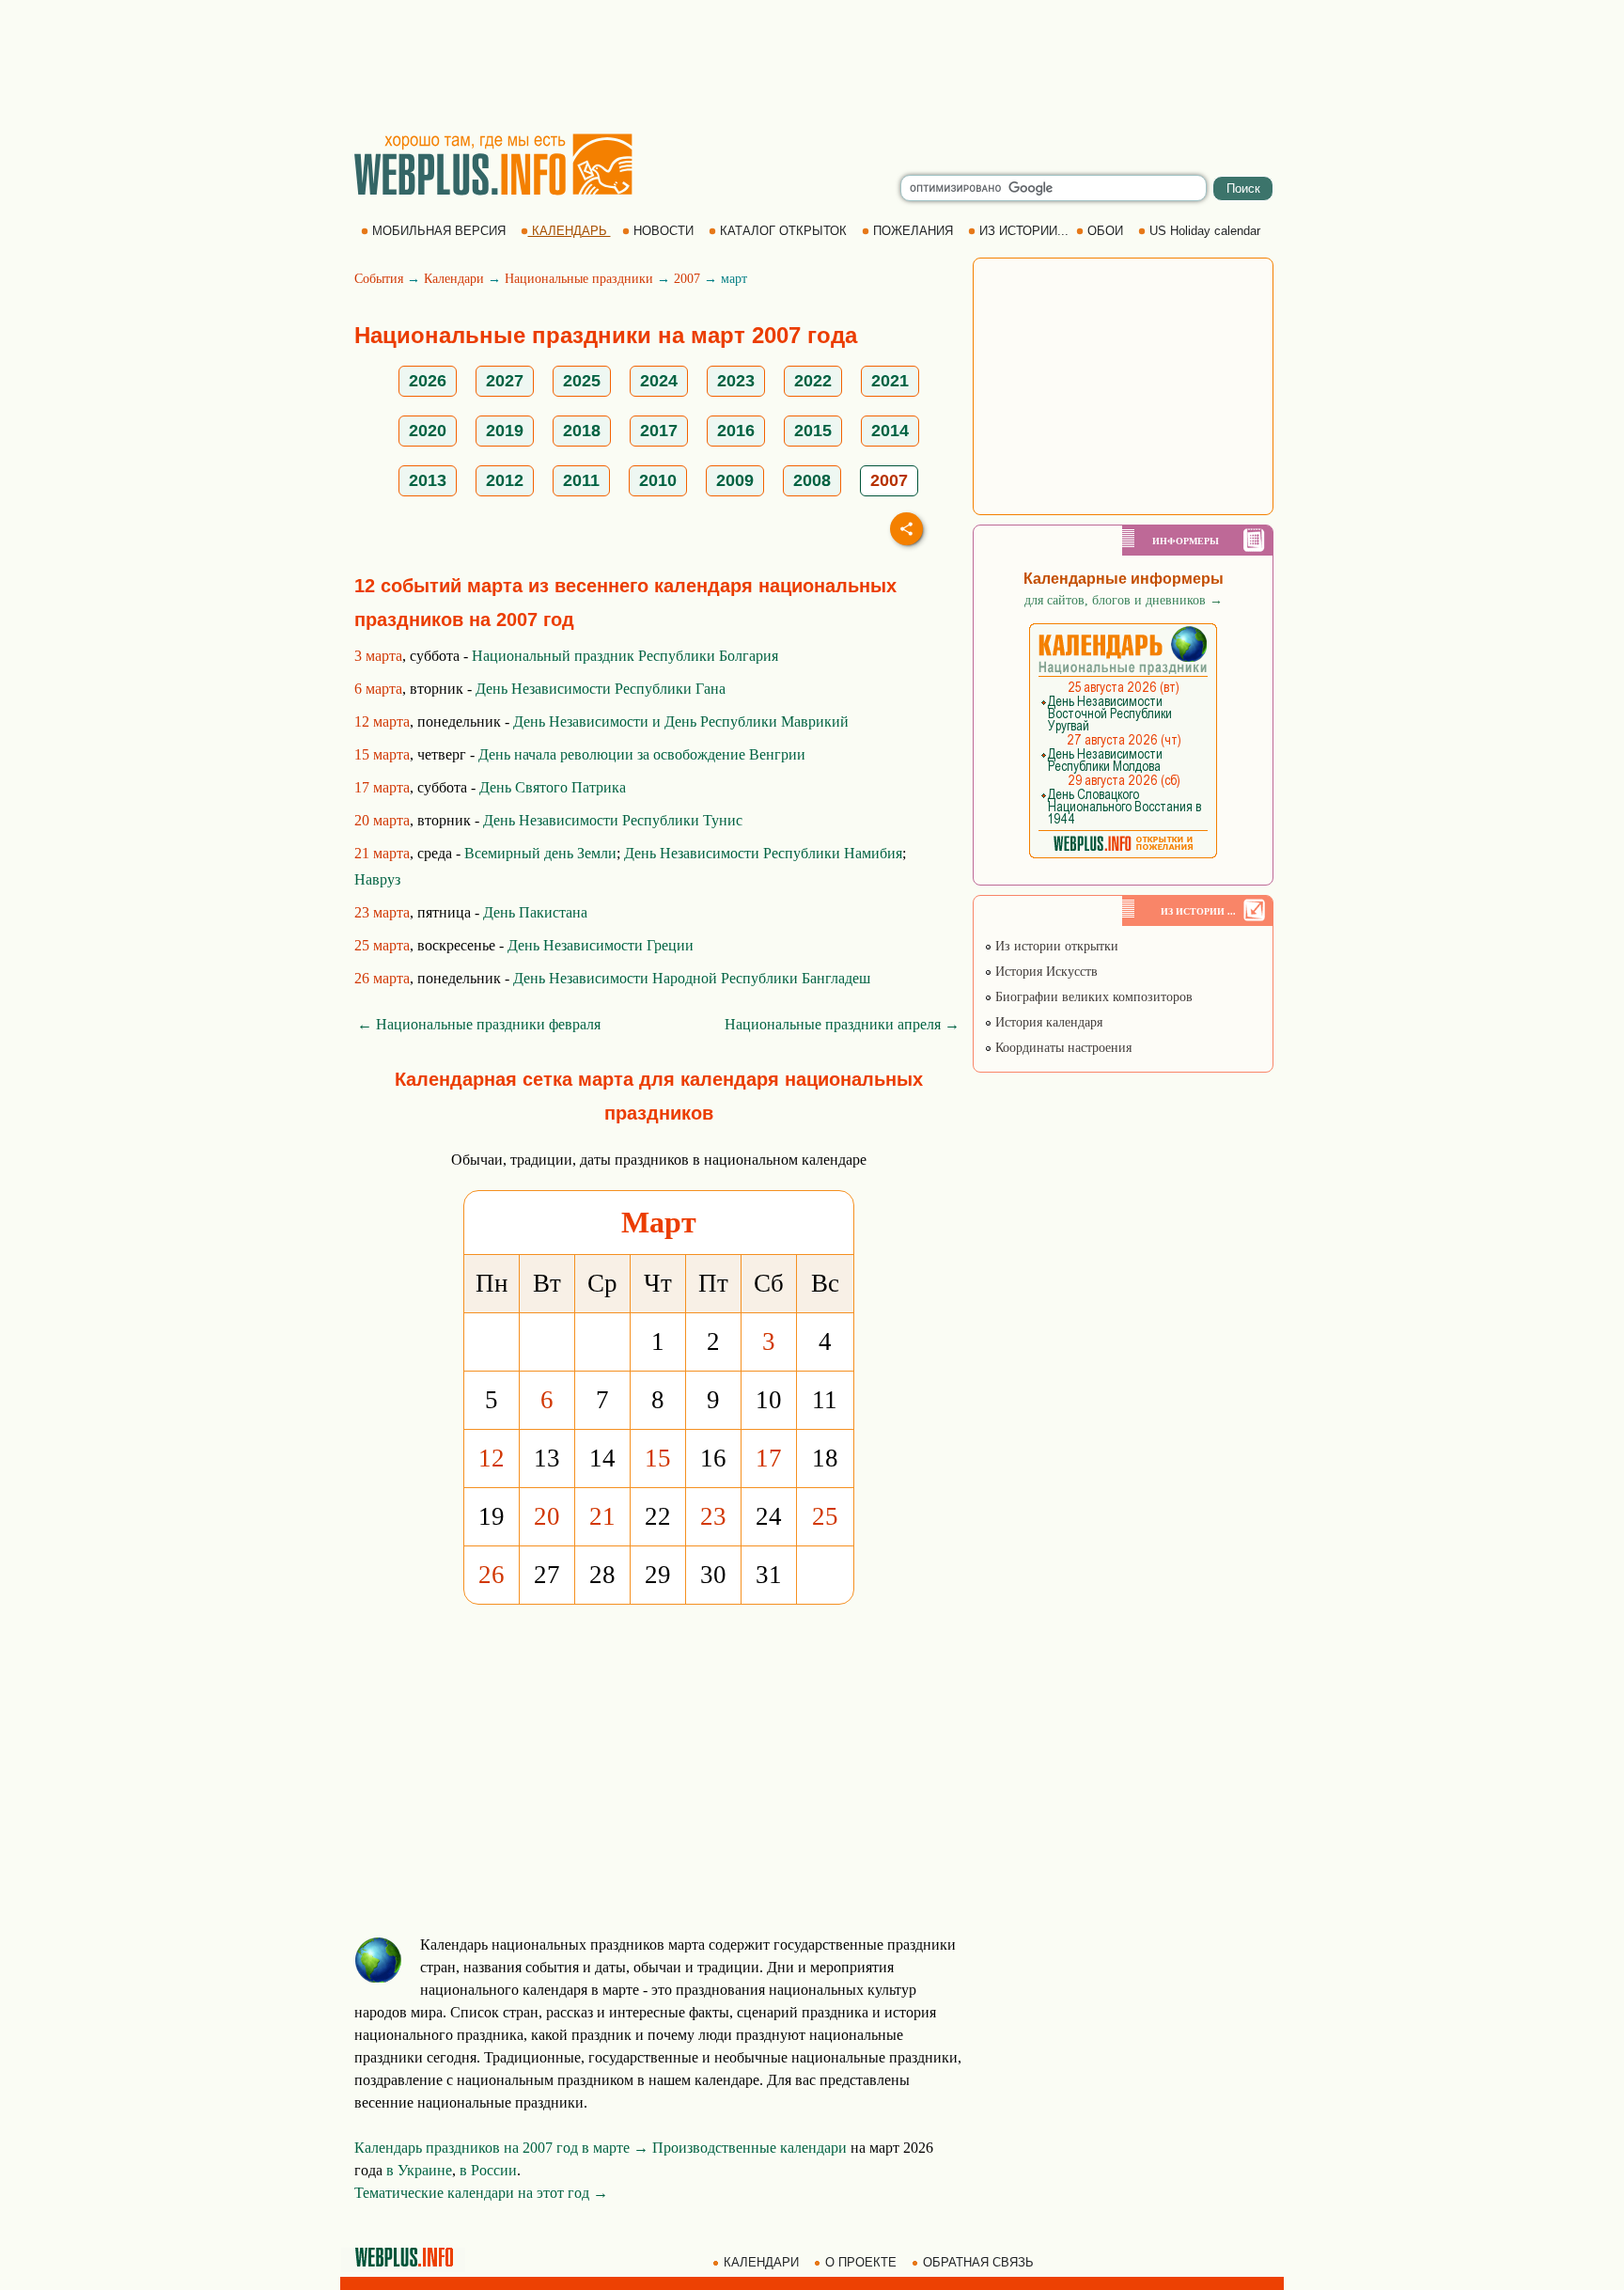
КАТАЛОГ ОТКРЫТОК (783, 231)
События (379, 279)
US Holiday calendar (1205, 231)
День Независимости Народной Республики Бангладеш (692, 978)
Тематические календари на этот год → (481, 2193)
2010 (658, 480)
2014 (890, 431)
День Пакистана (535, 912)
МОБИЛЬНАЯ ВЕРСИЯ (439, 231)
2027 (505, 381)
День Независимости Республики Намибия (763, 853)
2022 (813, 381)
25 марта (382, 945)
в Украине (419, 2170)
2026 (428, 381)
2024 (659, 381)
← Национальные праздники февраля (479, 1024)
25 (825, 1516)
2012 (505, 480)
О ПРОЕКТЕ (861, 2262)
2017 (659, 431)
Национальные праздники (579, 279)
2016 (736, 431)
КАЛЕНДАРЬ (570, 231)
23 (713, 1516)
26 (492, 1575)
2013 (428, 480)
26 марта (382, 978)
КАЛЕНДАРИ (761, 2262)
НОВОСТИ (664, 231)
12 (492, 1458)
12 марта (382, 722)
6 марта (378, 689)
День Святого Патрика (553, 787)
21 (602, 1516)
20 (547, 1516)
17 (769, 1458)
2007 (687, 279)
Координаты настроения (1062, 1048)
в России (488, 2170)
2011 (581, 480)
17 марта (382, 787)
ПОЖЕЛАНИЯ (913, 231)
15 (658, 1458)
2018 (582, 431)
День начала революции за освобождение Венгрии (642, 754)
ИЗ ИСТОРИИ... (1024, 231)
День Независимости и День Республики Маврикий (681, 722)
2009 (735, 480)
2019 (505, 431)
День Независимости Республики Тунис (613, 820)
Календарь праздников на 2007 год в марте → (501, 2148)
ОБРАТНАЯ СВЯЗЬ (978, 2262)
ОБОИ (1105, 231)
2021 (890, 381)
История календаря (1047, 1022)
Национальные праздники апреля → (842, 1024)
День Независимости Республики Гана (601, 689)
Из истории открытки (1055, 946)
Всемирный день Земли (540, 853)
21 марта (382, 853)
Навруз (377, 879)
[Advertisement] (812, 66)
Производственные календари (750, 2148)
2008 (812, 480)
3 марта (378, 656)
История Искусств (1045, 972)
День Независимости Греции (601, 945)
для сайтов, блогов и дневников (1124, 600)
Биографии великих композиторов (1092, 997)
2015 (813, 431)
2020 (428, 431)
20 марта (382, 820)
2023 (736, 381)
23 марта (382, 912)
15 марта (382, 754)
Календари (454, 279)
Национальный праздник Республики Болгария (625, 656)
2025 (582, 381)
